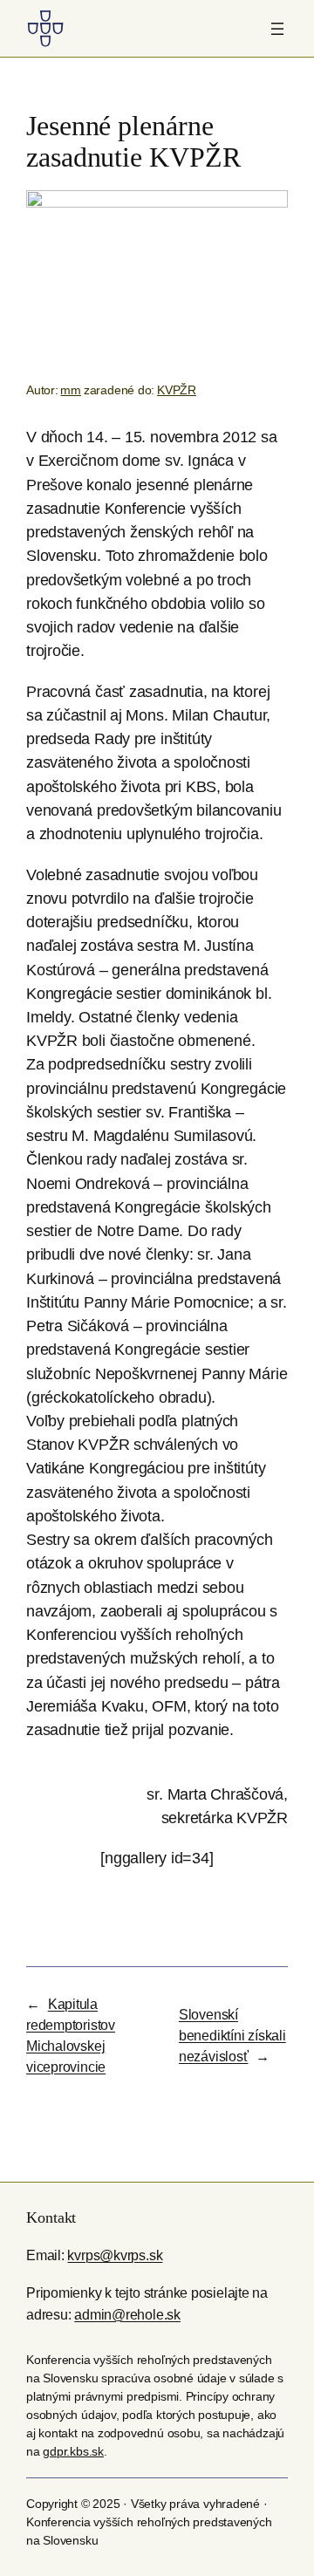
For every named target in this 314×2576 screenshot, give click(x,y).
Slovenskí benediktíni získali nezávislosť (232, 2035)
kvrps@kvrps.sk (115, 2255)
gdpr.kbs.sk (73, 2451)
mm (71, 390)
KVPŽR (177, 390)
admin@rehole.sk (127, 2314)
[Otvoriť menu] (277, 29)
